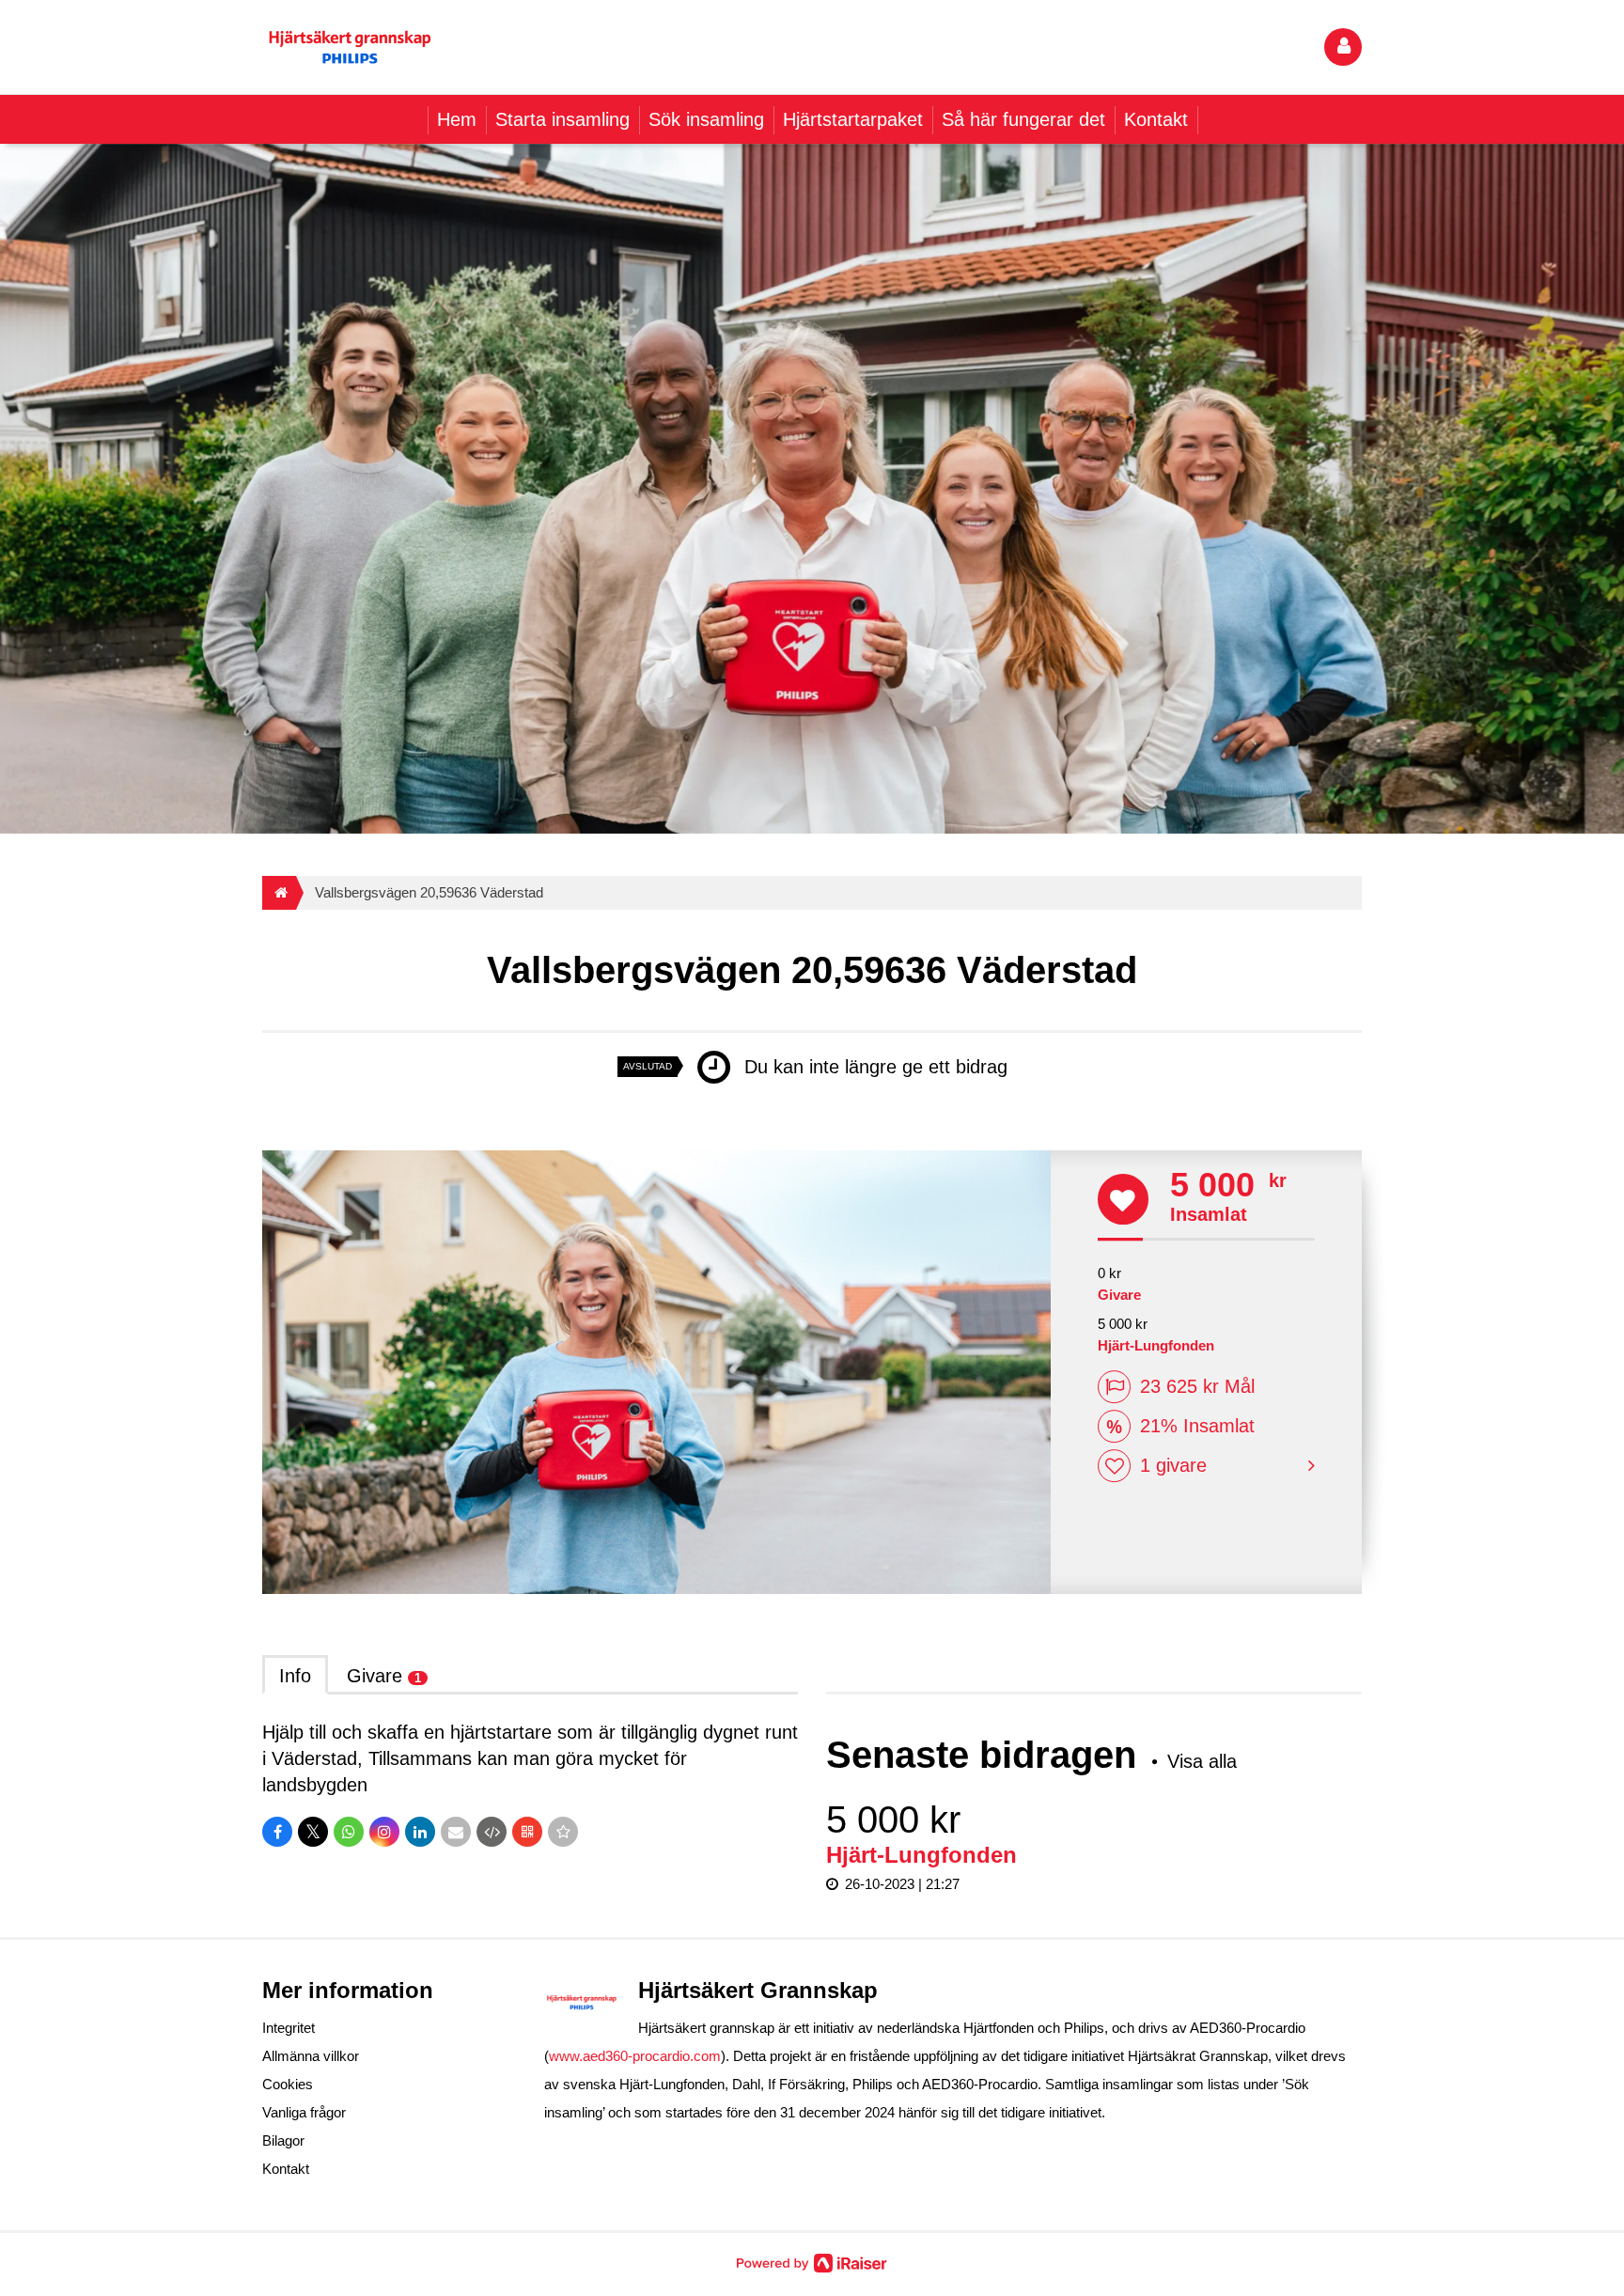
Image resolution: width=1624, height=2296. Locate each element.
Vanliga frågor (304, 2112)
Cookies (288, 2084)
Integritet (289, 2028)
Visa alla (1202, 1761)
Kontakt (1156, 119)
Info (295, 1676)
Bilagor (283, 2140)
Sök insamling (706, 119)
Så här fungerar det (1023, 119)
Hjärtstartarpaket (853, 119)
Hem (457, 119)
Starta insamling (562, 119)
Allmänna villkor (311, 2056)
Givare (384, 1676)
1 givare (1173, 1465)
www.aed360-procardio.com (635, 2056)
